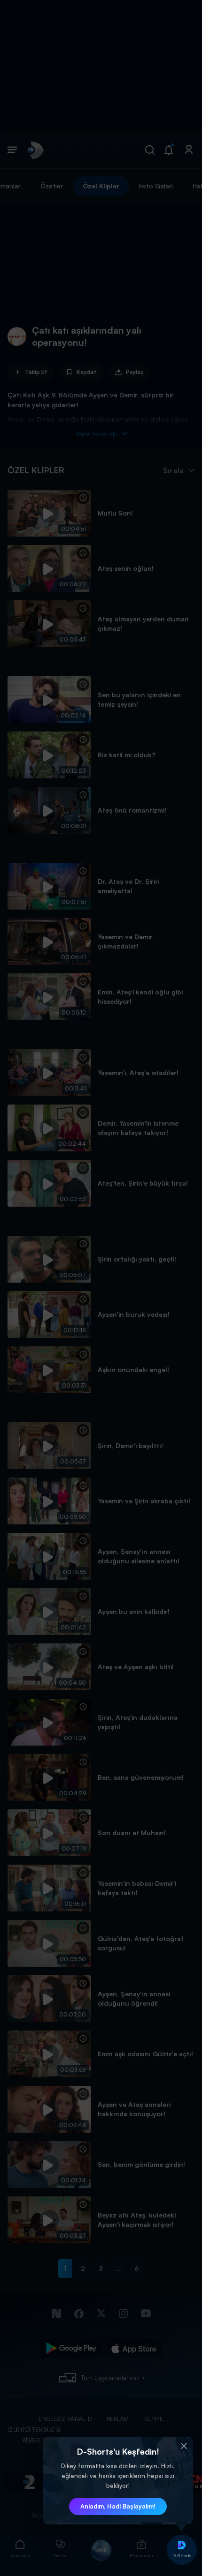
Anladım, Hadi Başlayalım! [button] (118, 2506)
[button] (184, 2446)
